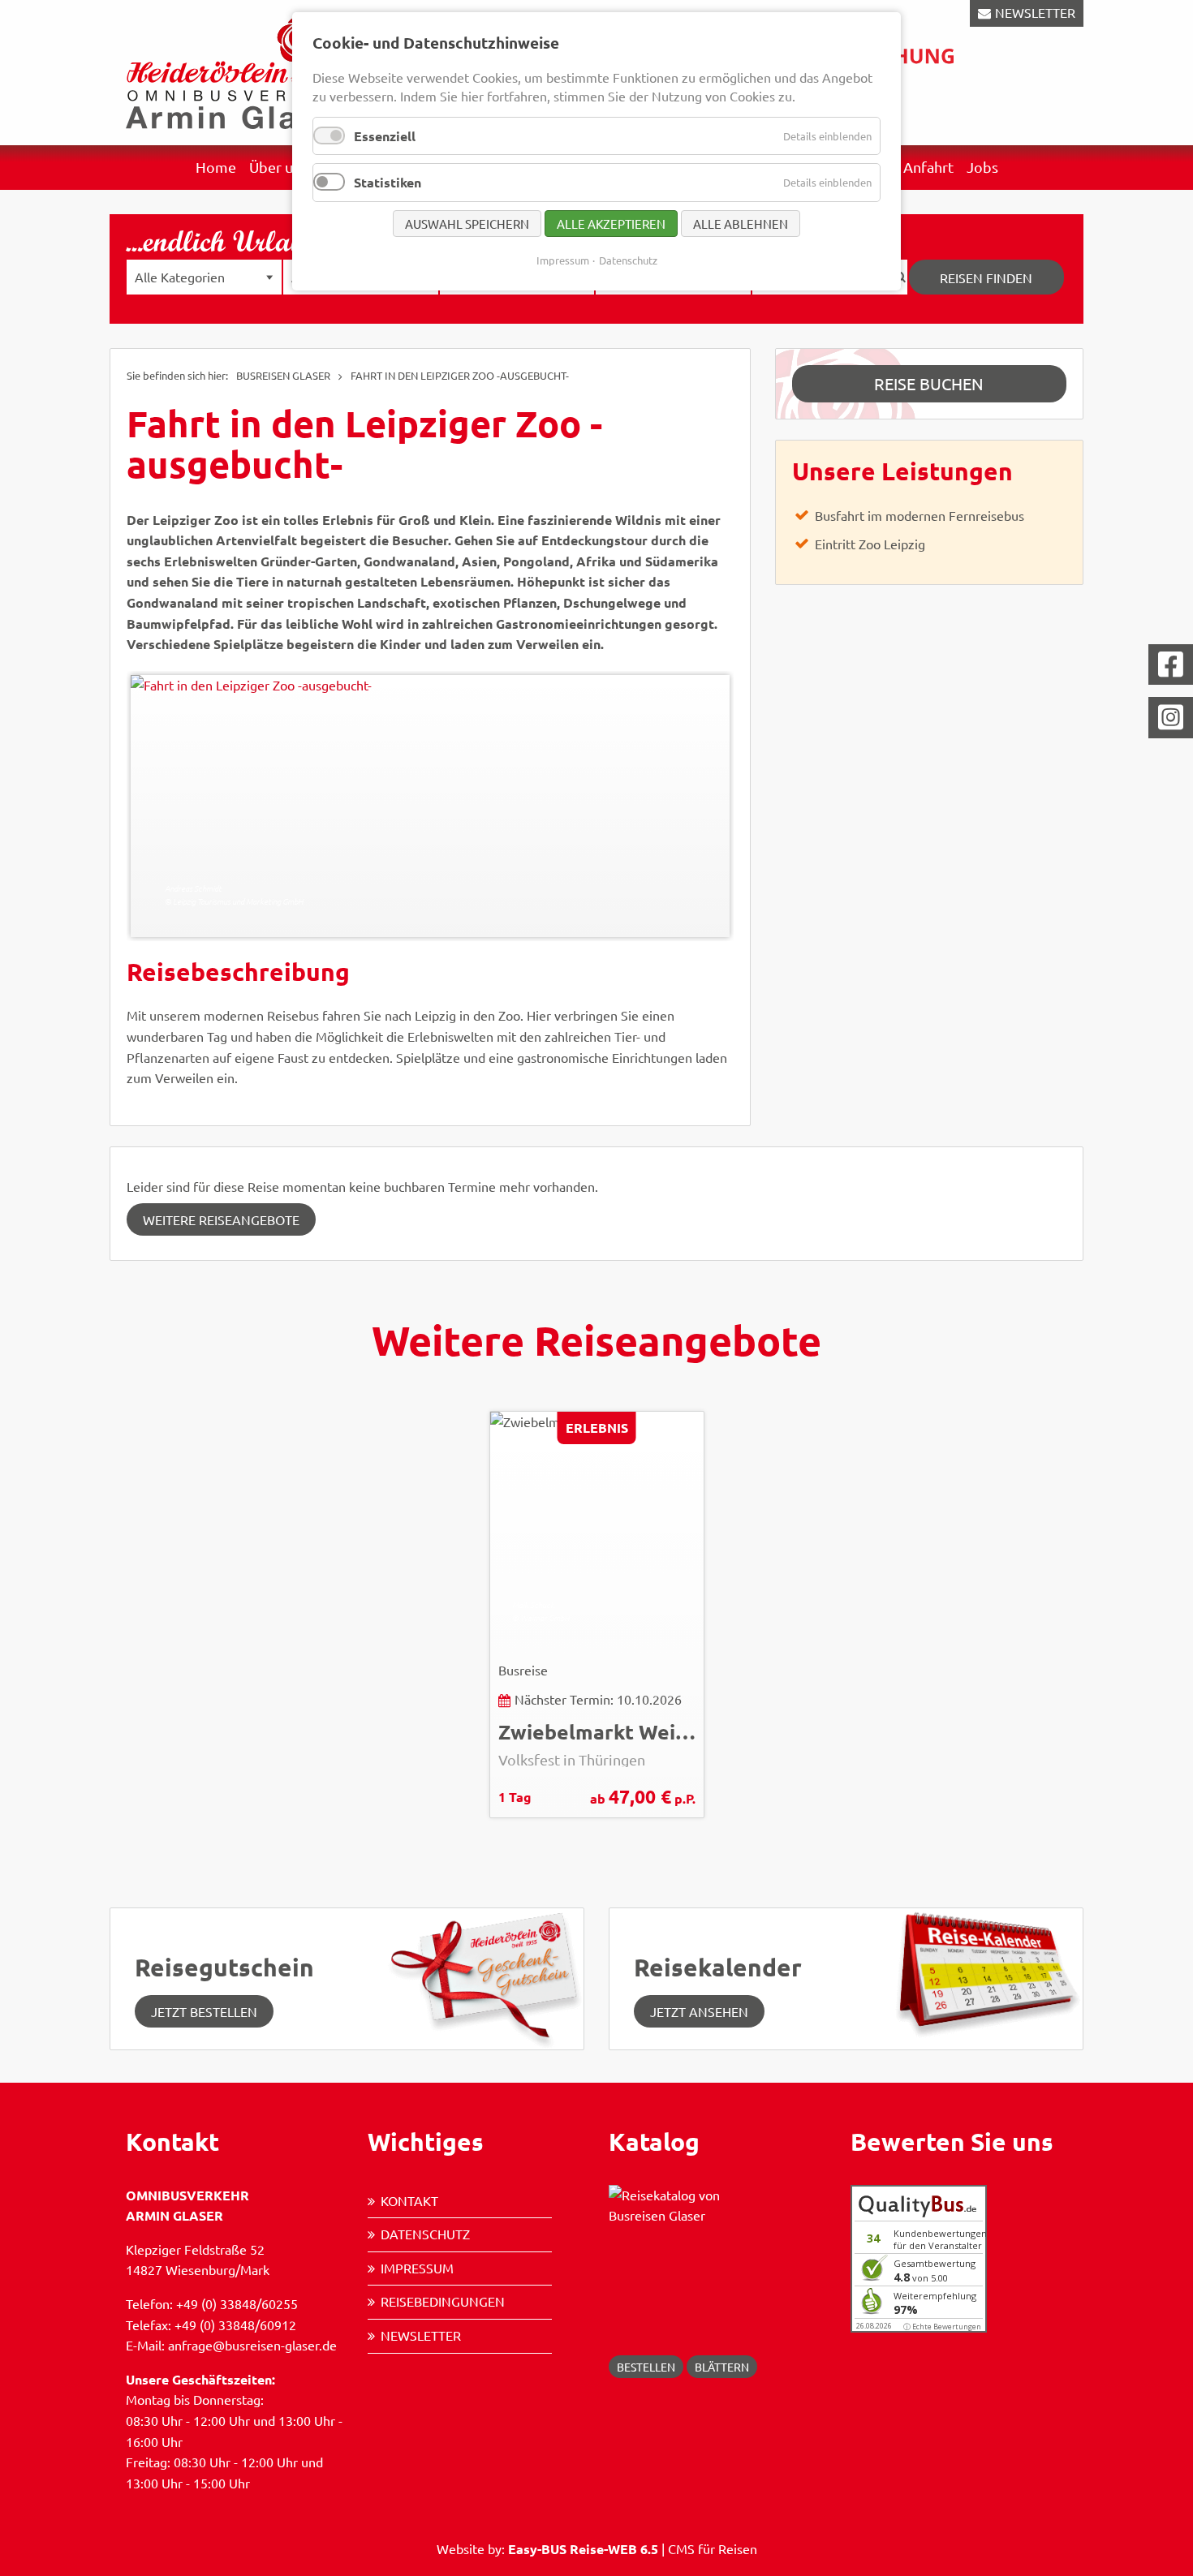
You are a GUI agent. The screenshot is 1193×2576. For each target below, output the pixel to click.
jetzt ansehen (699, 2011)
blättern (722, 2367)
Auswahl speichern (467, 224)
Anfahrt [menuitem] (928, 167)
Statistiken (388, 182)
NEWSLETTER (1035, 12)
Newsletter (421, 2335)
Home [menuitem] (216, 167)
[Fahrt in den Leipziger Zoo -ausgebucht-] (430, 806)
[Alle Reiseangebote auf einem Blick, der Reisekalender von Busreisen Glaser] (984, 1971)
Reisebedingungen (443, 2301)
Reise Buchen (929, 383)
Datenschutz (425, 2234)
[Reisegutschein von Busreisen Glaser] (485, 1976)
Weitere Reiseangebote (221, 1219)
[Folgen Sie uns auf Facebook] (1171, 665)
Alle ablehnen (741, 224)
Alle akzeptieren (611, 224)
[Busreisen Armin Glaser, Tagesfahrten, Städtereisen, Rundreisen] (239, 71)
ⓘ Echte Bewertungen (942, 2327)
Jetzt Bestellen (204, 2011)
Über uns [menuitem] (278, 167)
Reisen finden (986, 277)
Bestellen (646, 2367)
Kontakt (409, 2200)
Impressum (417, 2268)
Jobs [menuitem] (982, 167)
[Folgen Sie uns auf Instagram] (1171, 718)
